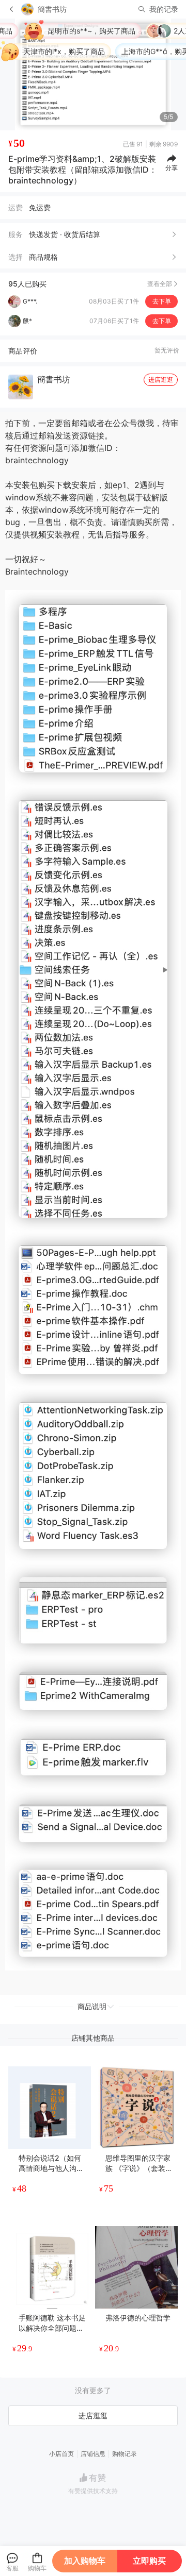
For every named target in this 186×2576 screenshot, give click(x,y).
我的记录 (164, 9)
